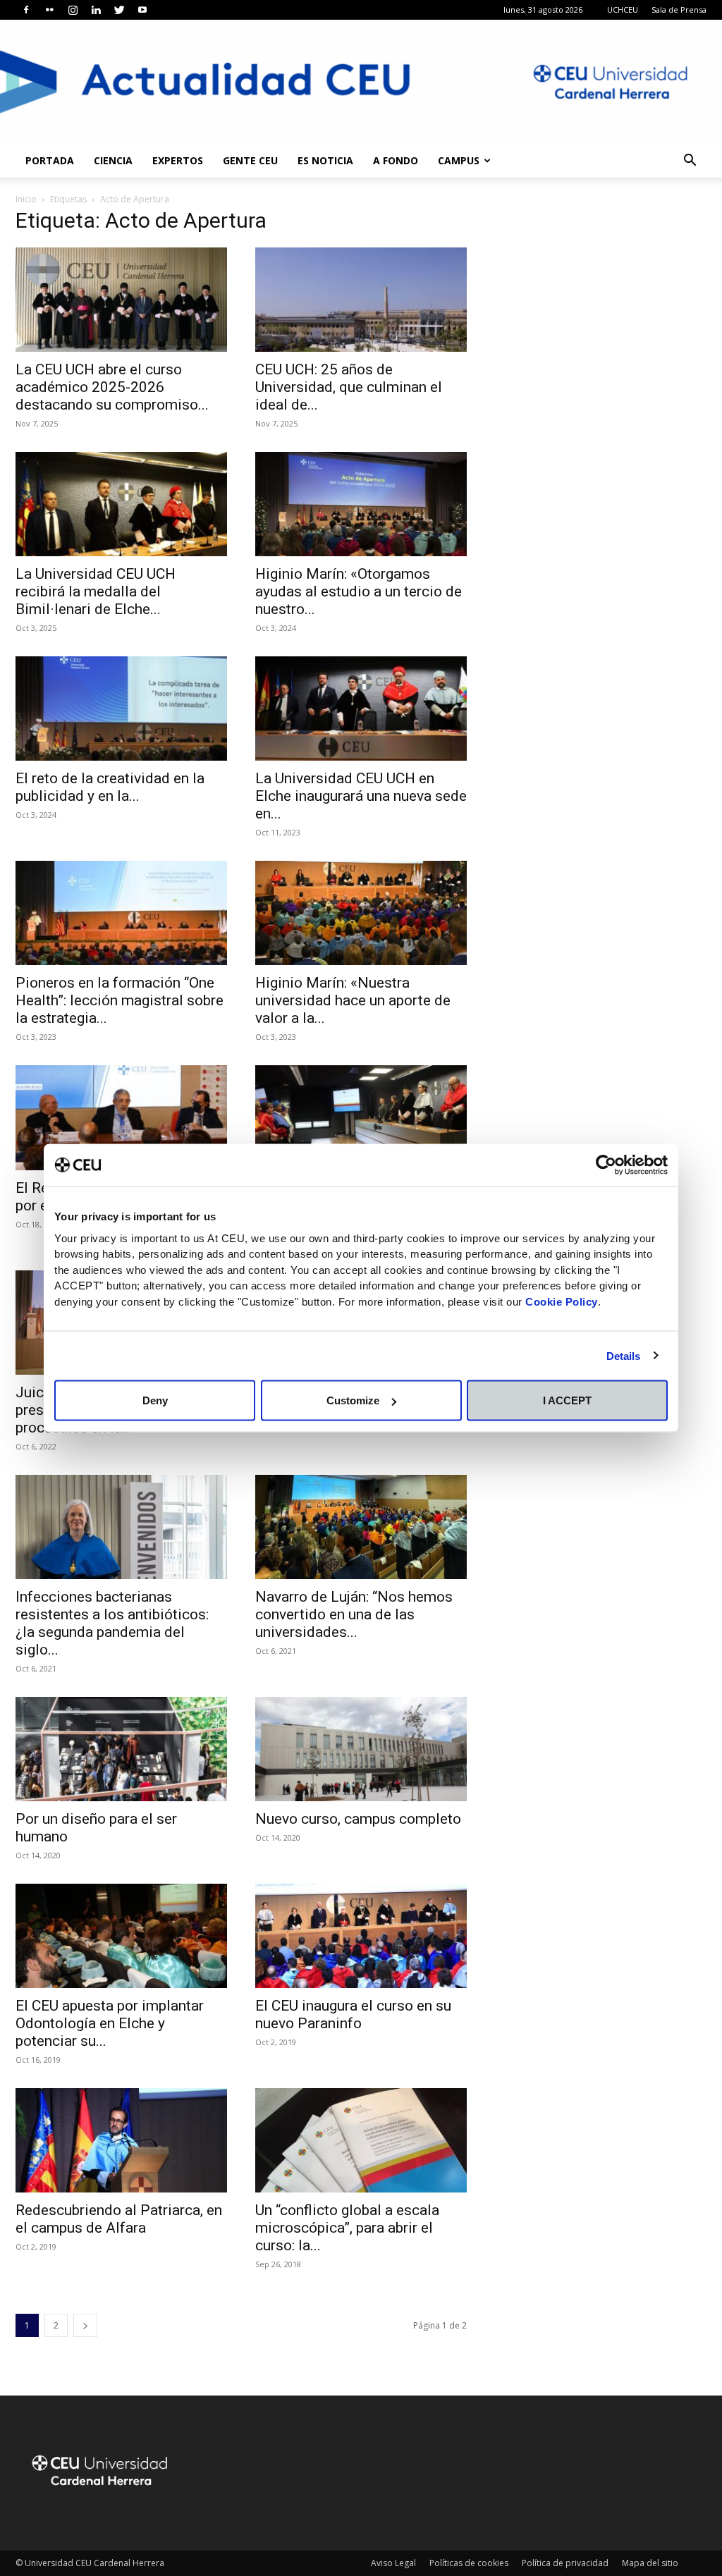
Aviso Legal (393, 2563)
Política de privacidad (565, 2563)
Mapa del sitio (650, 2563)
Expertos (178, 160)
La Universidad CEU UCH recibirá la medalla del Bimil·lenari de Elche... (96, 591)
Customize (353, 1400)
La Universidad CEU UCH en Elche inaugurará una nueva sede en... (361, 796)
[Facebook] (26, 10)
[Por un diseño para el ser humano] (121, 1749)
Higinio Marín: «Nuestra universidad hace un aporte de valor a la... (353, 1000)
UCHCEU (623, 10)
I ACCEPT (567, 1400)
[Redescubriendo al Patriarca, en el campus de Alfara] (121, 2140)
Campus (459, 160)
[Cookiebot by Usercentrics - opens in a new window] (606, 1165)
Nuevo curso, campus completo (358, 1819)
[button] (690, 162)
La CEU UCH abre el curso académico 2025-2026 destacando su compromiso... (112, 387)
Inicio (26, 199)
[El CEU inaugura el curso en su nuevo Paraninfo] (361, 1936)
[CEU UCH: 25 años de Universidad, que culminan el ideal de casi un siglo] (361, 300)
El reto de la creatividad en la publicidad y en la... (110, 787)
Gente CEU (250, 160)
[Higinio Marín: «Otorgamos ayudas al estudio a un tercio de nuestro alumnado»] (361, 504)
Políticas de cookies (469, 2563)
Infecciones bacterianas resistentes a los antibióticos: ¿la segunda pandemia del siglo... (112, 1623)
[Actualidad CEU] (361, 82)
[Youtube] (142, 10)
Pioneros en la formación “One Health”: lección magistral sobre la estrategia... (120, 1000)
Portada (50, 160)
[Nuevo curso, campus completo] (361, 1749)
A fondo (396, 160)
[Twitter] (119, 10)
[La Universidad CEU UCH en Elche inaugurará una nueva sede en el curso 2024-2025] (361, 709)
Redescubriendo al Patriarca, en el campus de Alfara (119, 2219)
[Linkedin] (96, 10)
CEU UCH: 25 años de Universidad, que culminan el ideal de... (349, 387)
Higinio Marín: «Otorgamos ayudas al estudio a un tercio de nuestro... (359, 591)
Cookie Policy (562, 1301)
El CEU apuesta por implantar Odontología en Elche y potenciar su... (110, 2023)
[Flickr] (49, 10)
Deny (155, 1400)
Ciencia (113, 160)
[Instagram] (73, 10)
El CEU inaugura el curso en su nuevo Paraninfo (353, 2014)
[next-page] (85, 2325)
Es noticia (325, 160)
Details (624, 1355)
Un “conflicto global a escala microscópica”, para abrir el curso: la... (347, 2228)
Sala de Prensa (679, 10)
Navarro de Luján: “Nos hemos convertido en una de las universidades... (354, 1614)
